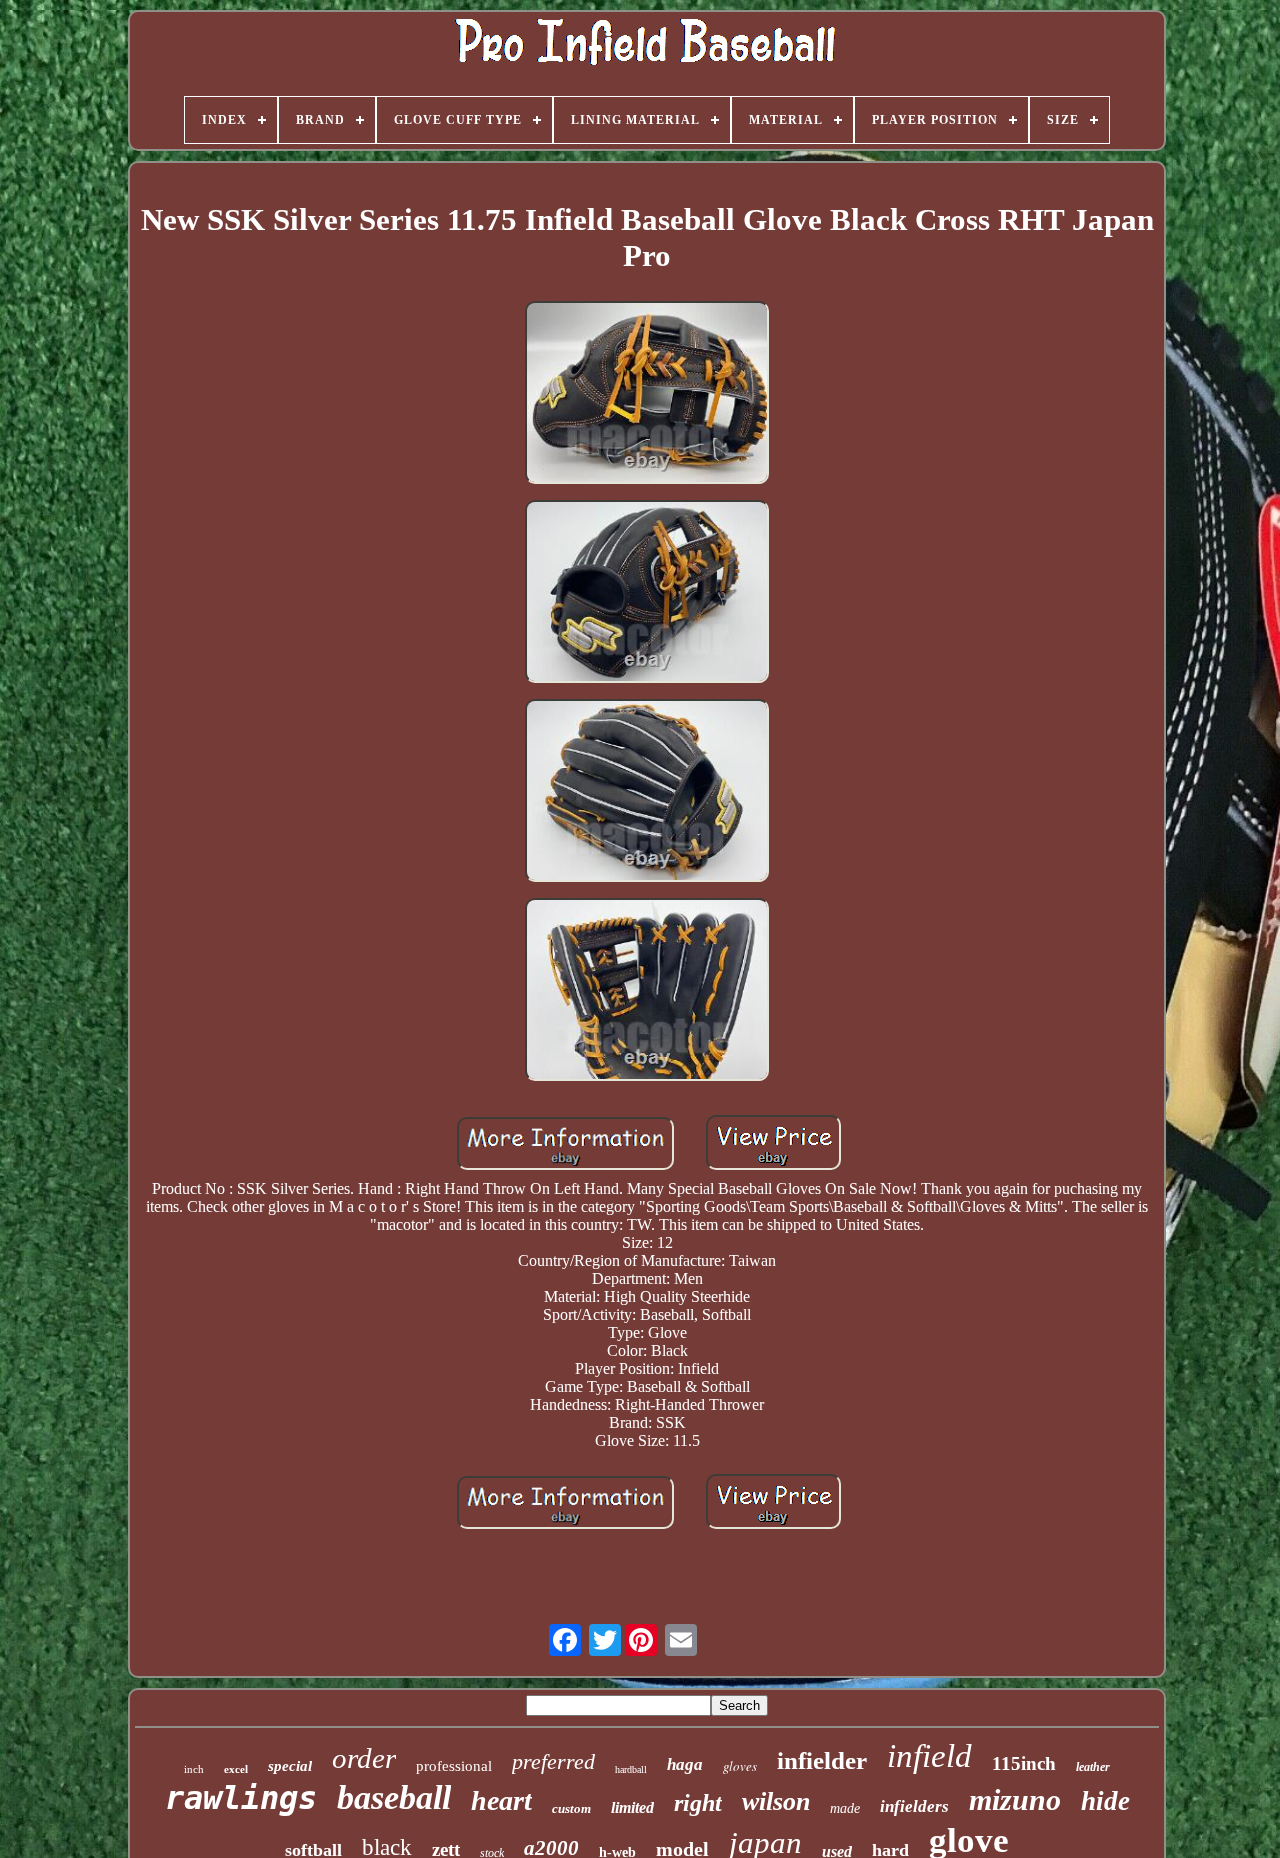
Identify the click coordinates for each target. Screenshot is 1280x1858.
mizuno (1015, 1799)
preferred (553, 1761)
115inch (1024, 1763)
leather (1093, 1767)
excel (236, 1769)
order (364, 1758)
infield (929, 1756)
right (698, 1803)
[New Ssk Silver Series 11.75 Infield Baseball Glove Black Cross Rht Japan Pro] (647, 394)
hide (1105, 1801)
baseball (394, 1797)
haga (685, 1764)
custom (571, 1808)
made (845, 1808)
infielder (822, 1760)
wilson (776, 1801)
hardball (631, 1769)
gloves (740, 1766)
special (290, 1766)
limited (632, 1807)
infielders (914, 1806)
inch (194, 1769)
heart (501, 1800)
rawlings (241, 1798)
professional (454, 1766)
